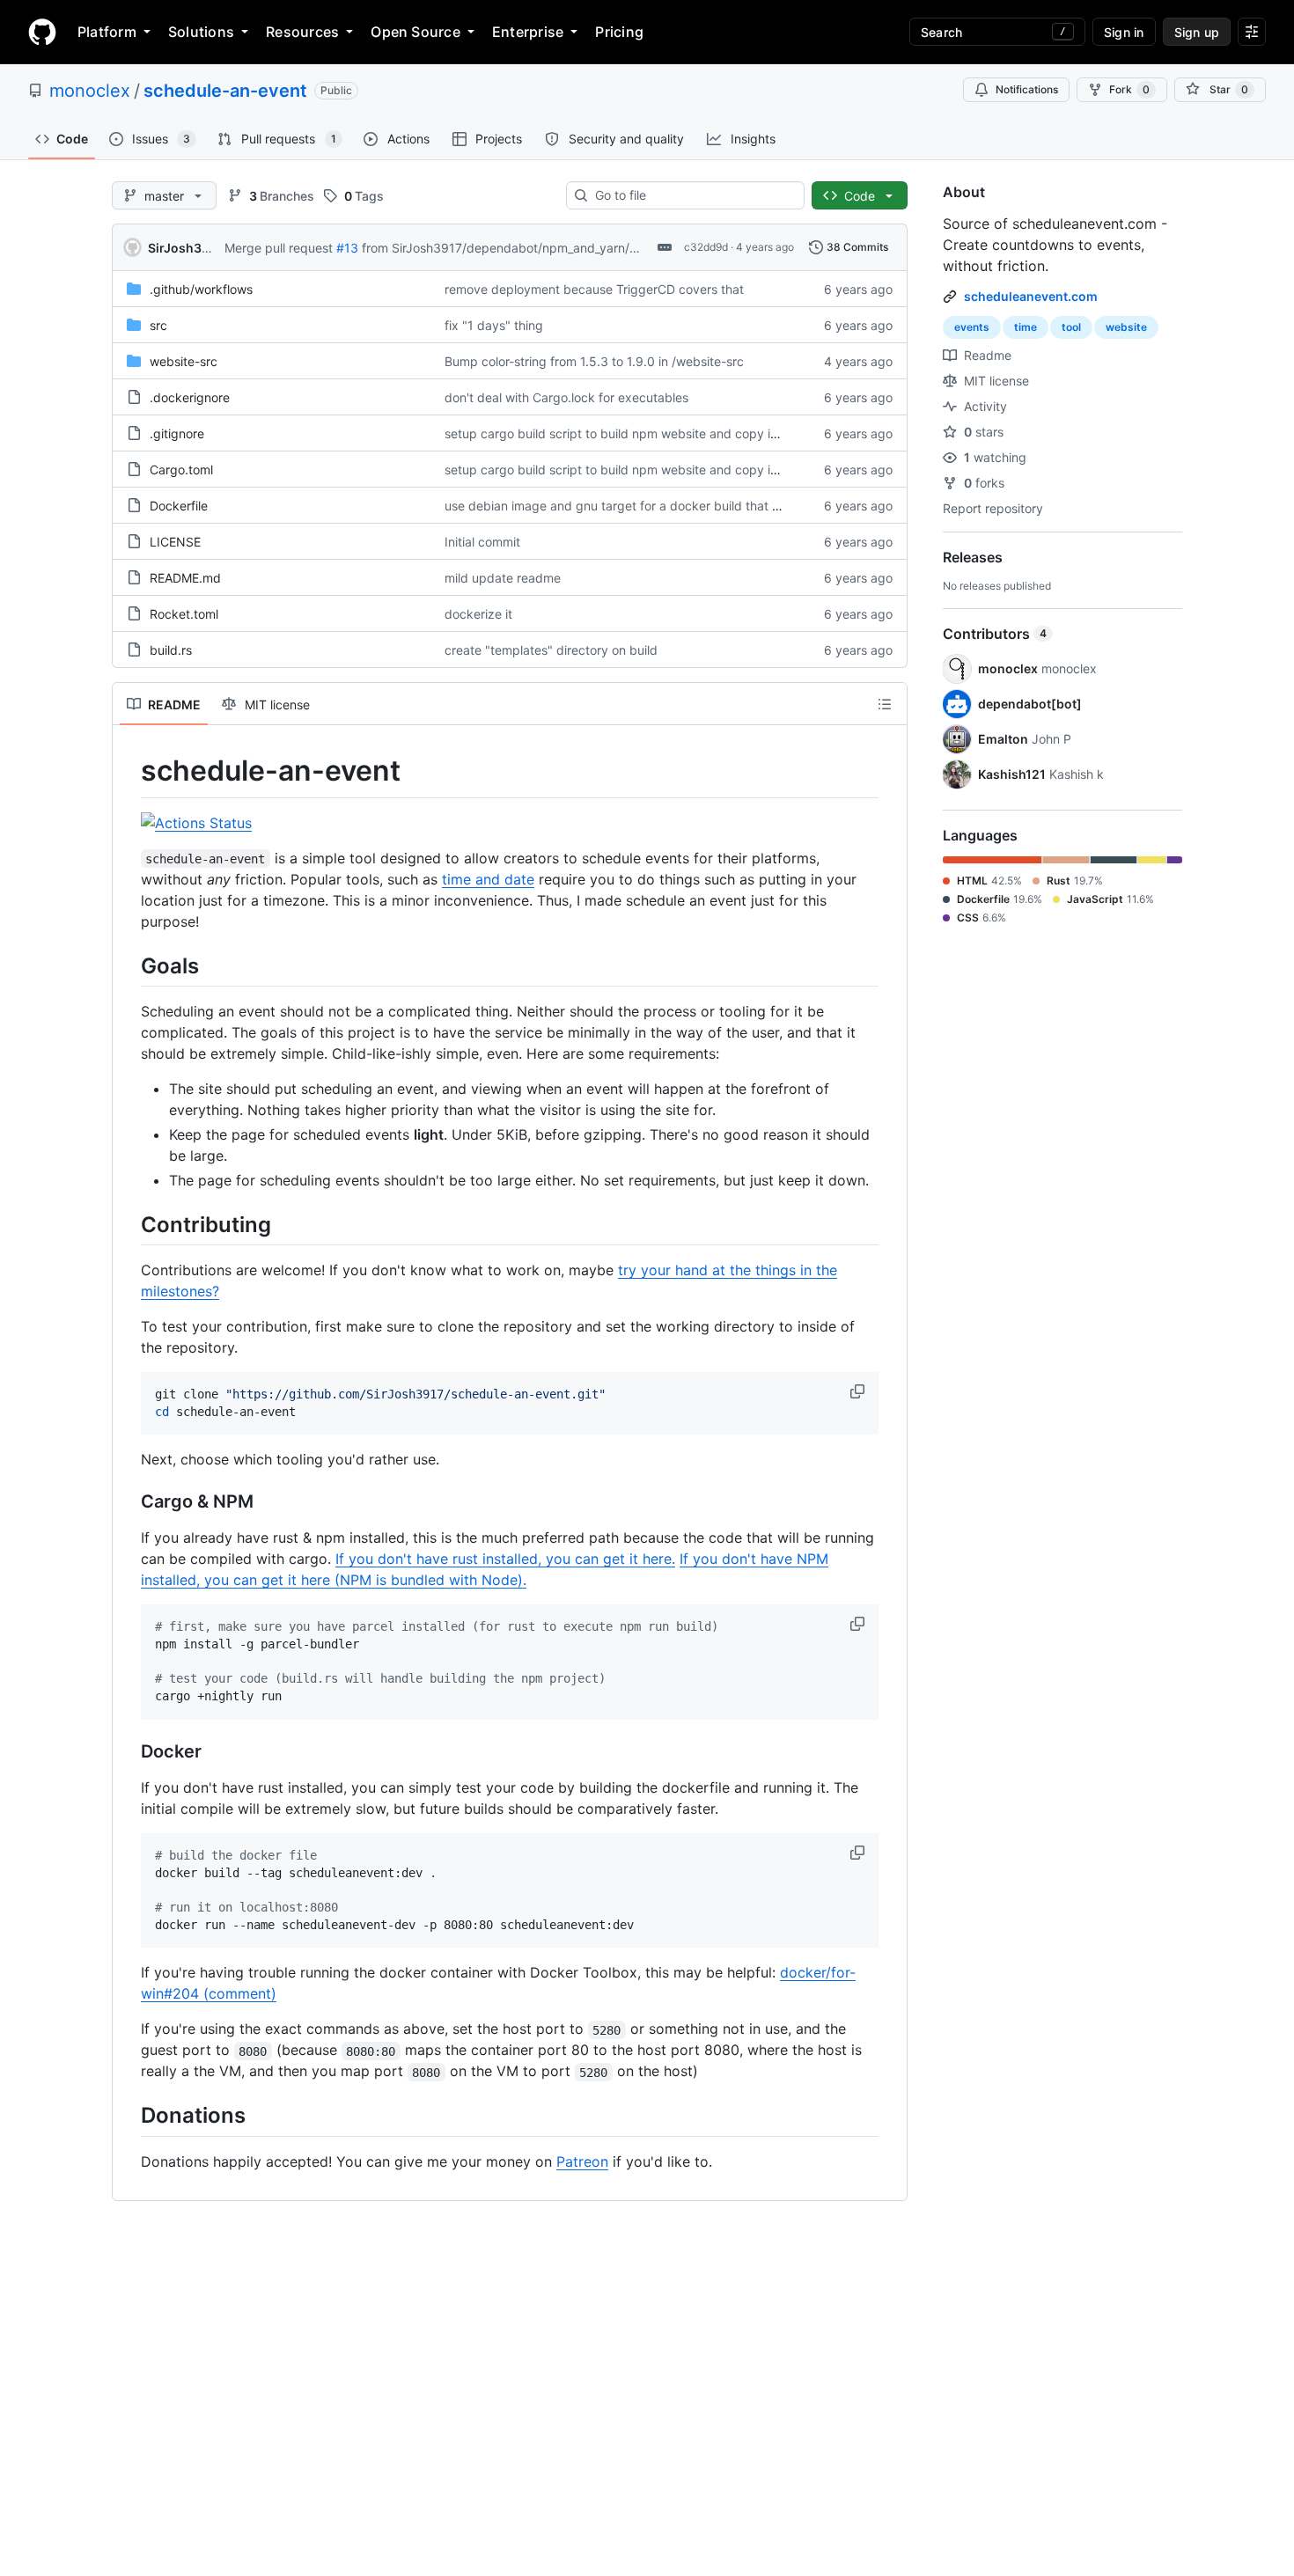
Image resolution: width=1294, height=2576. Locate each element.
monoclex (90, 91)
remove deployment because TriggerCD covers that (594, 289)
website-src (184, 361)
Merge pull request (279, 248)
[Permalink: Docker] (129, 1751)
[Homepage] (42, 32)
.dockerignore (190, 397)
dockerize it (478, 614)
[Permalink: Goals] (129, 965)
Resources (302, 32)
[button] (859, 1391)
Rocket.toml (184, 614)
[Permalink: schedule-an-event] (129, 771)
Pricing (619, 32)
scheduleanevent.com (1031, 296)
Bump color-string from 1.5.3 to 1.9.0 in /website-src (594, 361)
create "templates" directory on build (551, 650)
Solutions (201, 32)
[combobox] (692, 195)
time (1026, 327)
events (972, 327)
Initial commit (482, 542)
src (158, 325)
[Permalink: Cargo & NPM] (129, 1502)
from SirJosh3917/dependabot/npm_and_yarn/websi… (518, 248)
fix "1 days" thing (494, 325)
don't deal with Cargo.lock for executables (566, 397)
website (1126, 327)
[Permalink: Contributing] (129, 1224)
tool (1071, 327)
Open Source (415, 32)
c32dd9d (706, 247)
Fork (1129, 89)
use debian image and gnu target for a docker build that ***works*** (644, 506)
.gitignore (177, 433)
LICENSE (175, 542)
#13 (347, 248)
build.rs (171, 650)
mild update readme (503, 578)
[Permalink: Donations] (129, 2116)
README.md (185, 578)
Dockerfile (179, 506)
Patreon (582, 2161)
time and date (488, 879)
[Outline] (885, 704)
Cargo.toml (181, 470)
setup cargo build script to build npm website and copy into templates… (652, 433)
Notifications (1027, 89)
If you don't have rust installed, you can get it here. (505, 1559)
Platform (107, 32)
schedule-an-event (225, 91)
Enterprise (528, 32)
